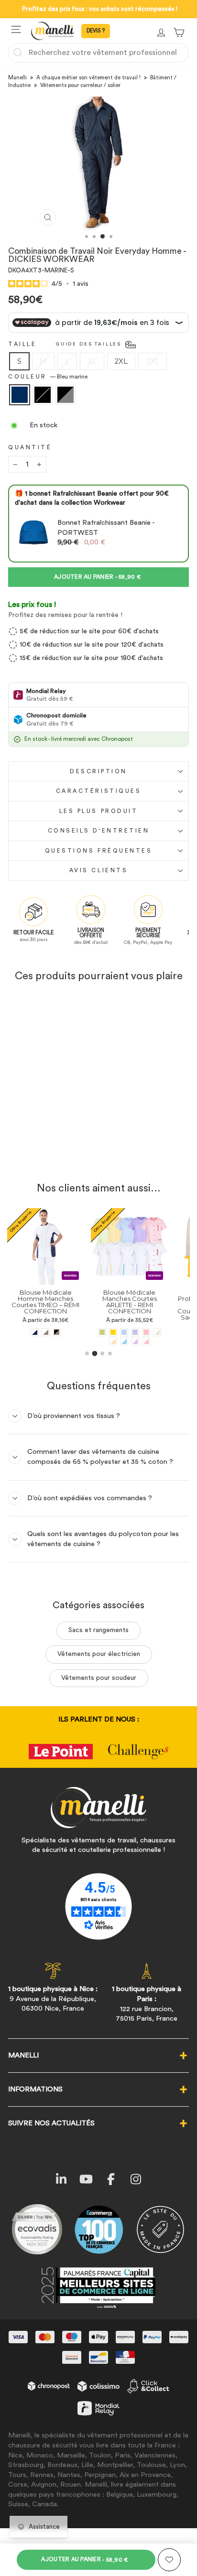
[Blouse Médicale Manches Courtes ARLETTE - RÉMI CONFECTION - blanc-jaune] (60, 1341)
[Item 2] (95, 1353)
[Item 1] (87, 1353)
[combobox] (98, 53)
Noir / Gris (66, 395)
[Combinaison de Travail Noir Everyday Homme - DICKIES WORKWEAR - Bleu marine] (39, 1151)
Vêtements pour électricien (99, 1654)
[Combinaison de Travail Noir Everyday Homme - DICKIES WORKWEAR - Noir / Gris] (61, 1151)
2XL (121, 361)
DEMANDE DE (96, 31)
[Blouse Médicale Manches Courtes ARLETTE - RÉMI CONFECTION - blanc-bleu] (71, 1341)
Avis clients (98, 870)
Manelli (17, 78)
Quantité (30, 447)
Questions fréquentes (99, 851)
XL (92, 361)
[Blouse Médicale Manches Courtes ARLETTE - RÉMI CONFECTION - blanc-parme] (82, 1341)
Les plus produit (99, 811)
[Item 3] (102, 1353)
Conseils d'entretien (99, 831)
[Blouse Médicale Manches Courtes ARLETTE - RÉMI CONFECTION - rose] (93, 1332)
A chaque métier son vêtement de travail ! (88, 78)
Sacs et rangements (98, 1630)
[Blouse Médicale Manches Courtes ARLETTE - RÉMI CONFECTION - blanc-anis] (104, 1332)
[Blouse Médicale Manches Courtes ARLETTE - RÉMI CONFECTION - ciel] (71, 1332)
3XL (153, 361)
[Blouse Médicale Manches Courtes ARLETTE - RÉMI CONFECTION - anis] (49, 1332)
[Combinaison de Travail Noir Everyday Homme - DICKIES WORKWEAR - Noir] (50, 1151)
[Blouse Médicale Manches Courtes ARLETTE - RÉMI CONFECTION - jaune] (60, 1332)
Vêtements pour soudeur (99, 1678)
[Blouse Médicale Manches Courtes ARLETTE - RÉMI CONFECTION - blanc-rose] (93, 1341)
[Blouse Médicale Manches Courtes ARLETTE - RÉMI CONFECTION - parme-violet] (82, 1332)
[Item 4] (110, 1353)
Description (98, 771)
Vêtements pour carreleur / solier (80, 85)
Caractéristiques (99, 791)
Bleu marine (20, 395)
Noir (43, 395)
